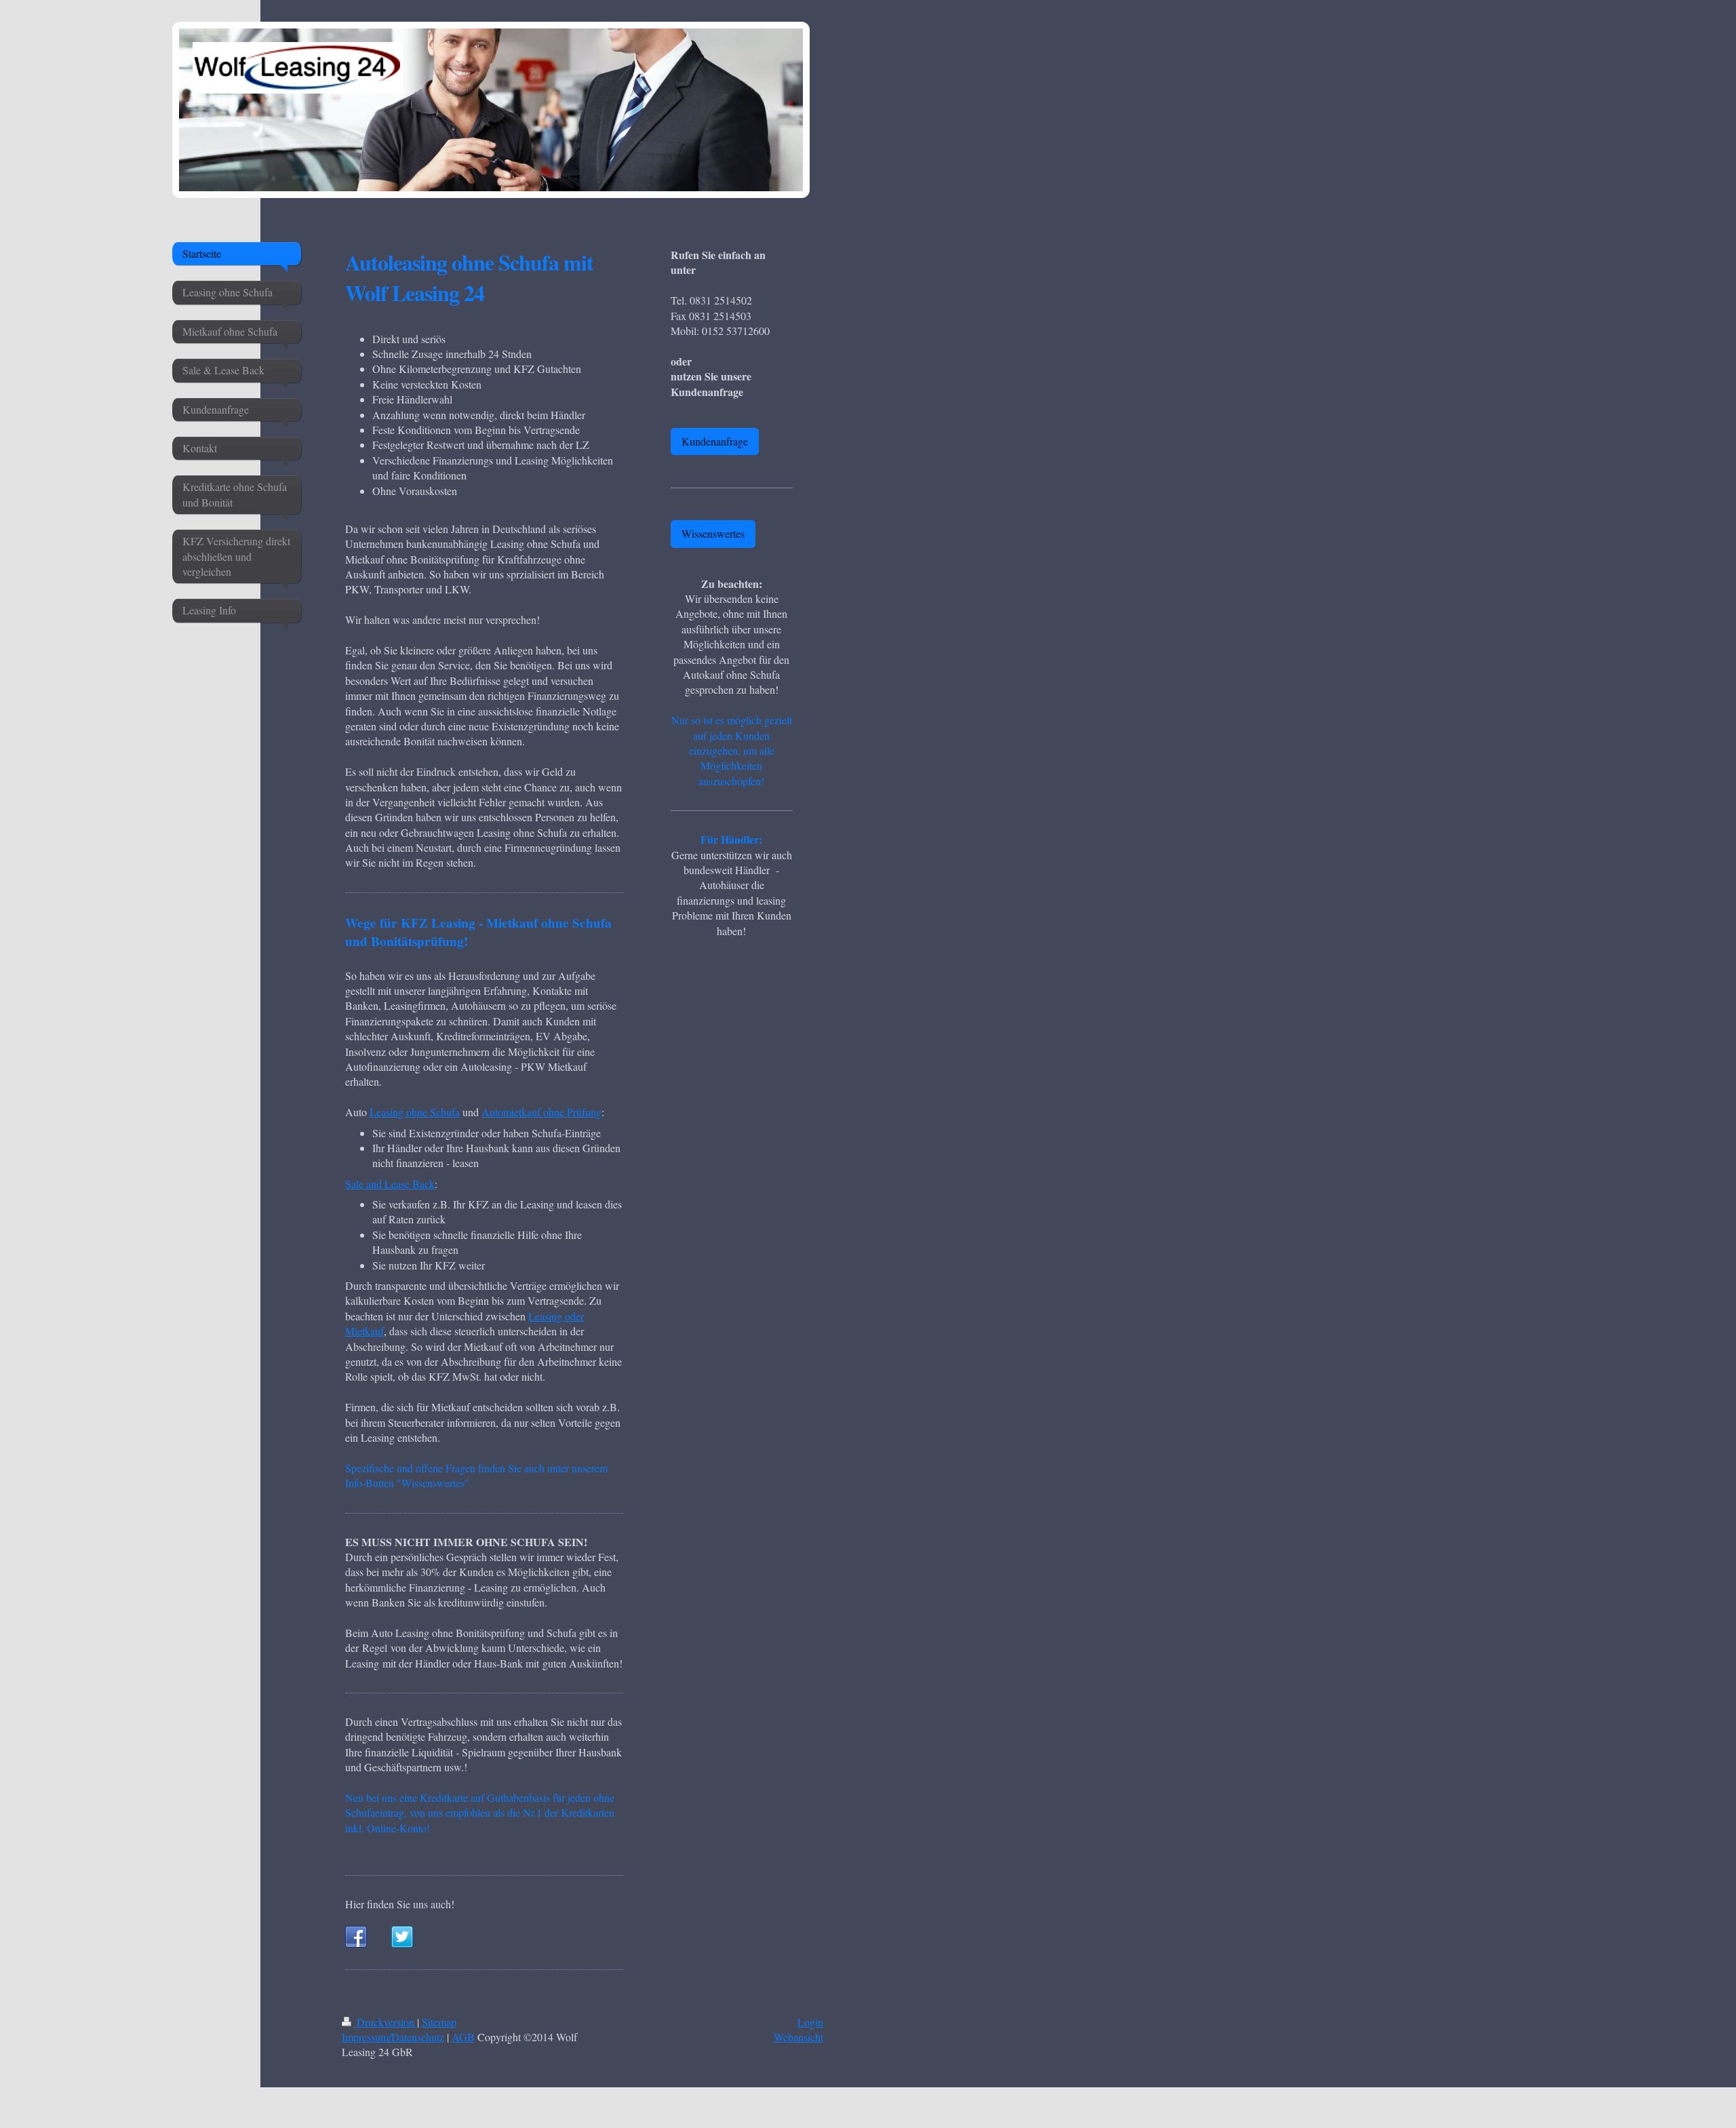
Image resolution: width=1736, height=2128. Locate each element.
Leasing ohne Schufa (415, 1112)
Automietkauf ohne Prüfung (541, 1112)
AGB (463, 2037)
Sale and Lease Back (390, 1184)
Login (810, 2022)
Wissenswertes (713, 533)
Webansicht (798, 2037)
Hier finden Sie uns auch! (400, 1904)
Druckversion (386, 2022)
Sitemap (439, 2022)
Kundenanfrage (715, 441)
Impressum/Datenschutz (393, 2037)
